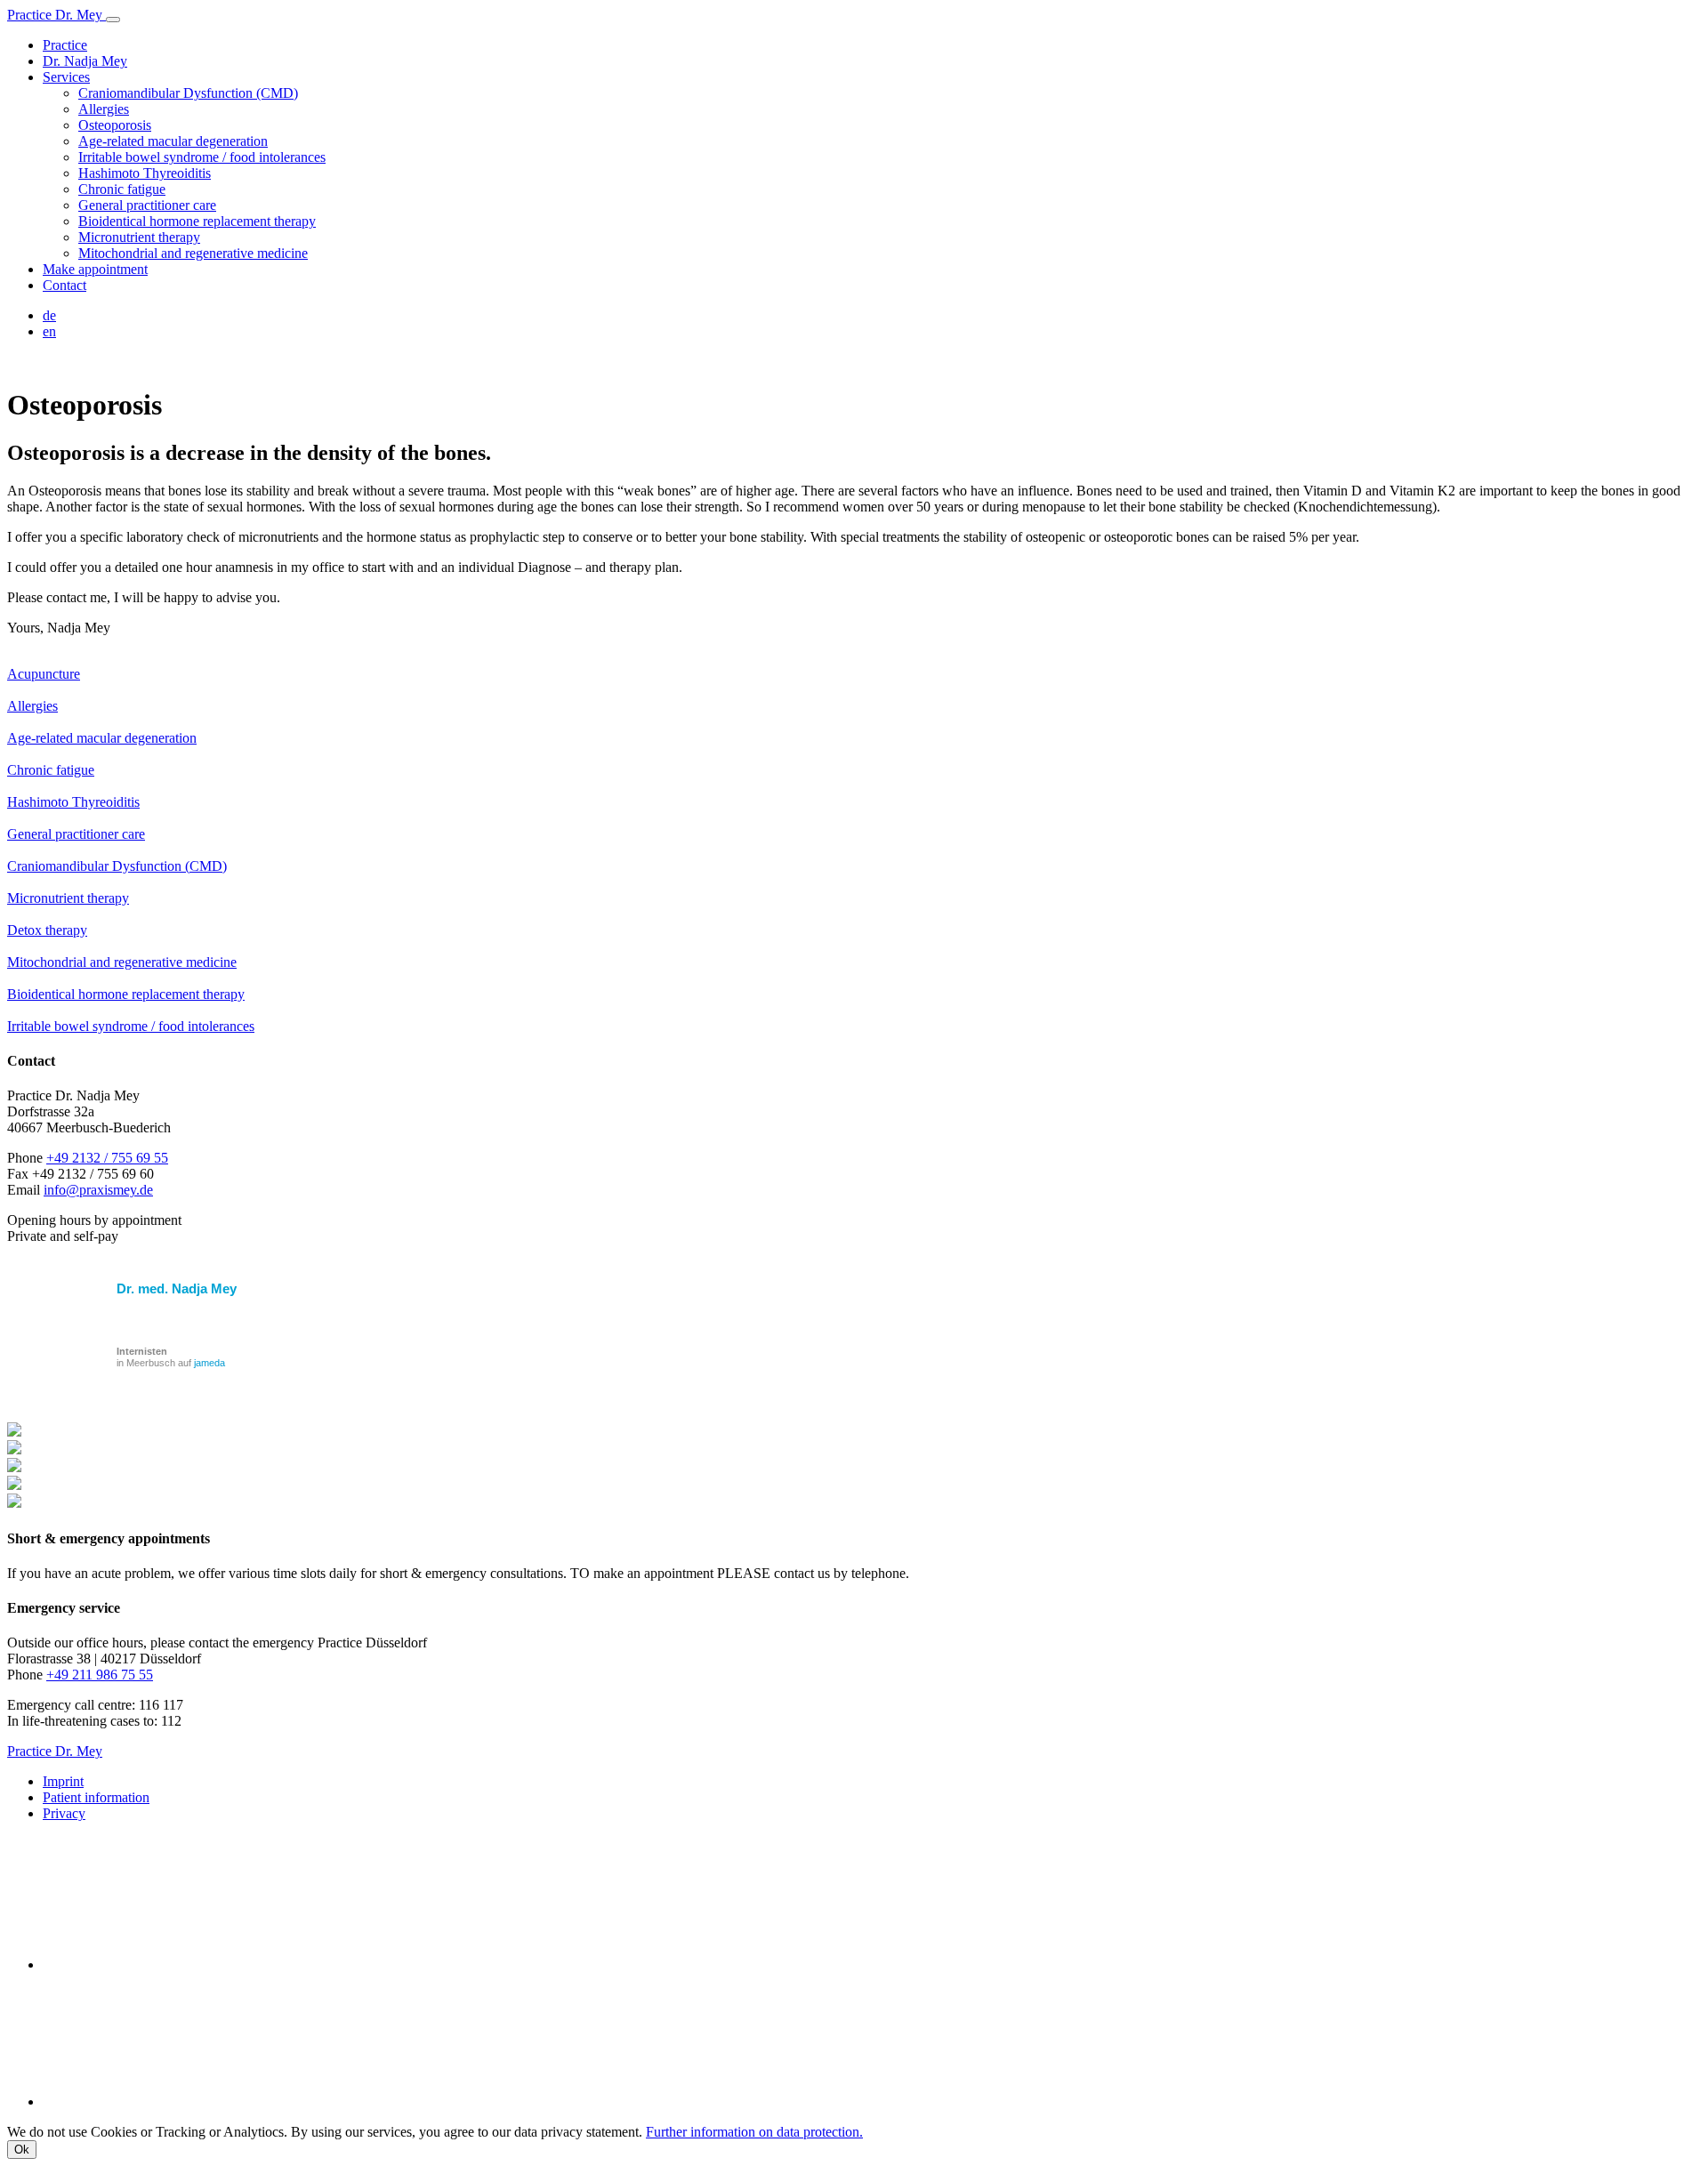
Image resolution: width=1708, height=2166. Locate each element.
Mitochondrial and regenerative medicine (193, 253)
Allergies (104, 109)
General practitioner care (147, 205)
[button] (113, 20)
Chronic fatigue (122, 189)
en (49, 331)
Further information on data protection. (754, 2132)
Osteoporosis (115, 125)
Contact (64, 285)
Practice (65, 45)
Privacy (64, 1813)
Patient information (96, 1797)
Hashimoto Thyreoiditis (145, 173)
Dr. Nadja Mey (85, 61)
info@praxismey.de (98, 1190)
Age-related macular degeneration (173, 141)
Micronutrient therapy (139, 237)
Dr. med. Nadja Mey (177, 1288)
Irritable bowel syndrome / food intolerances (202, 157)
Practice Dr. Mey (56, 15)
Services (66, 77)
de (49, 315)
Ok (22, 2150)
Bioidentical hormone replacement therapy (197, 221)
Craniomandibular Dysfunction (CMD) (188, 93)
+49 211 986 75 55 (100, 1675)
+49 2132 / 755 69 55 (107, 1158)
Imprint (63, 1781)
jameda (209, 1363)
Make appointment (95, 269)
